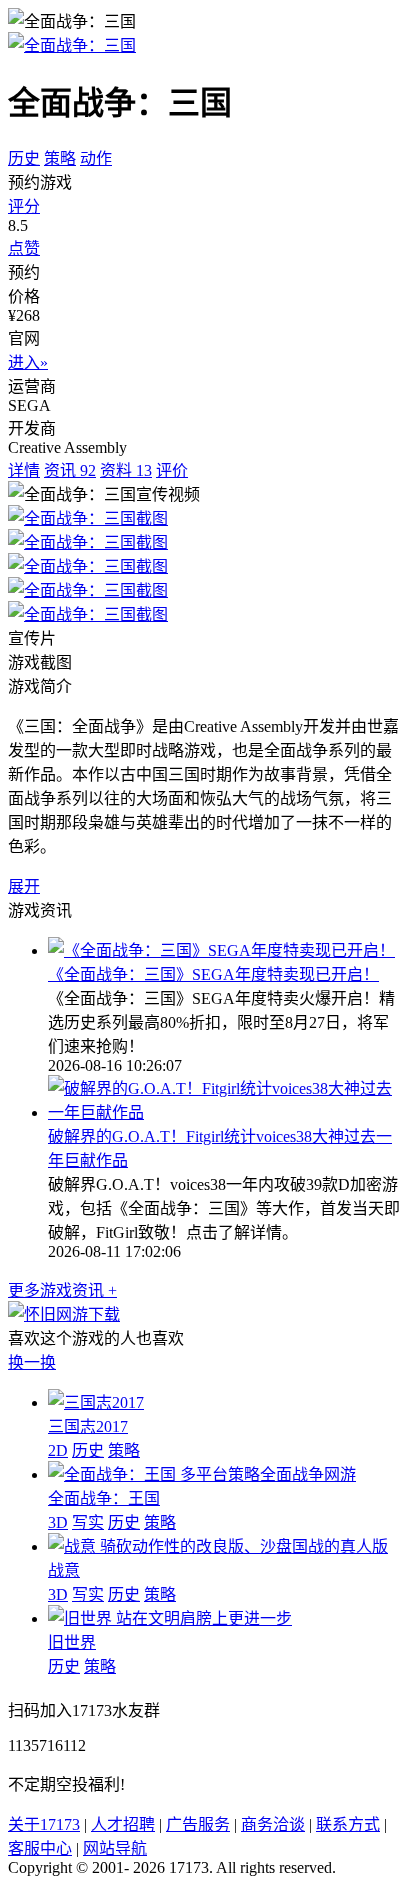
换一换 (32, 1362)
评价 (172, 470)
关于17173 (44, 1824)
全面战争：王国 (104, 1498)
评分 (24, 206)
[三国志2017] (96, 1402)
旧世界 (72, 1642)
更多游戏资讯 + (62, 1290)
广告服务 (198, 1824)
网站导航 (115, 1848)
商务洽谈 (273, 1824)
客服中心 (40, 1848)
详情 (24, 470)
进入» (28, 362)
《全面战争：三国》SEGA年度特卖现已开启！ (213, 974)
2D (58, 1450)
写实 (88, 1522)
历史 (24, 158)
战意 (64, 1570)
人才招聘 (123, 1824)
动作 (96, 158)
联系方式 (348, 1824)
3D (58, 1522)
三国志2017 (88, 1426)
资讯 (70, 470)
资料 (126, 470)
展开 (24, 886)
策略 (60, 158)
